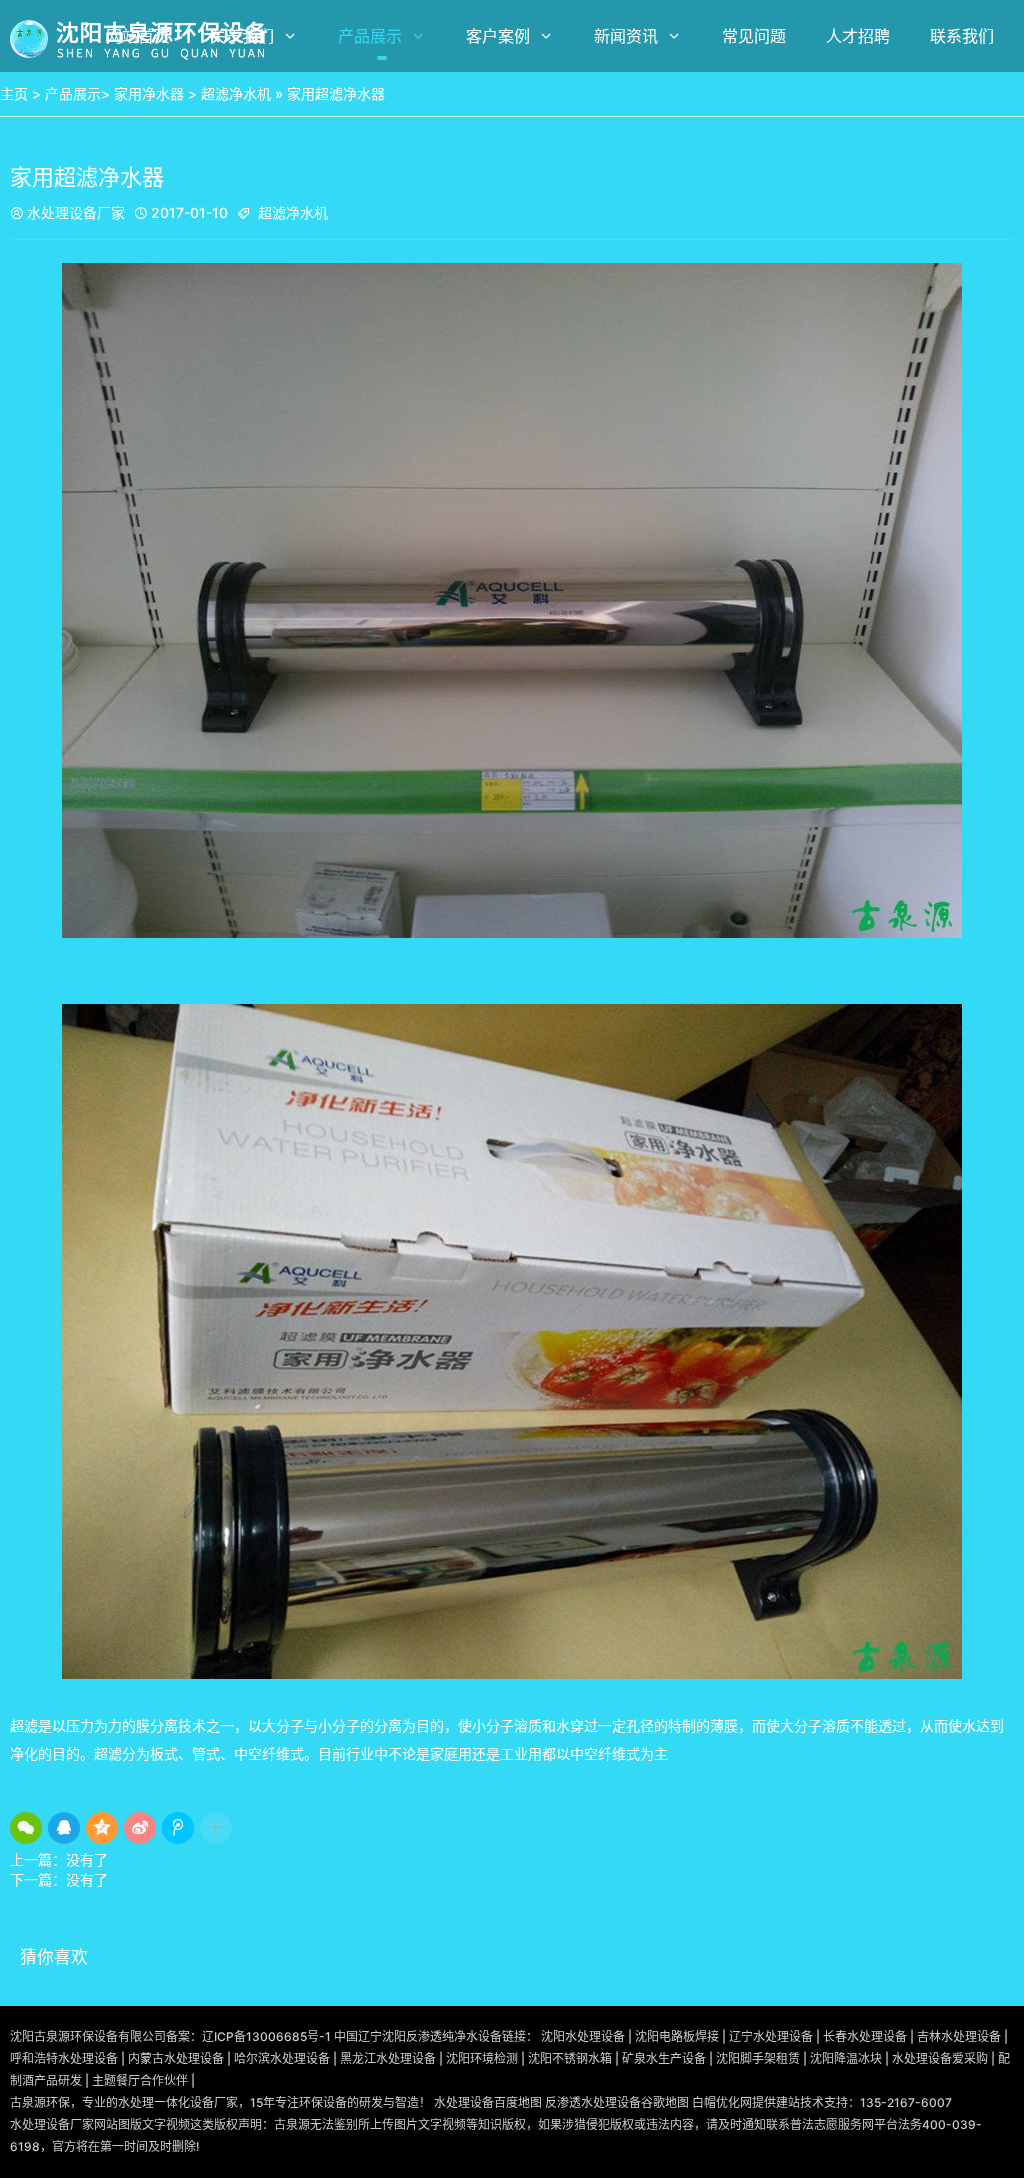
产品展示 (370, 36)
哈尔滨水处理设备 (282, 2058)
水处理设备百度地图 (488, 2102)
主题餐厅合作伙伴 (140, 2080)
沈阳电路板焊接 (677, 2036)
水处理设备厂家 (67, 212)
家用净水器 (149, 93)
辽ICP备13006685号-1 (266, 2036)
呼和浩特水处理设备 (64, 2058)
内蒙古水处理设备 (176, 2058)
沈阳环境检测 (482, 2058)
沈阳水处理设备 (583, 2036)
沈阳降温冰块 (846, 2058)
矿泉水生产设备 (664, 2058)
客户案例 (498, 36)
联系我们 (962, 36)
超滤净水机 (236, 93)
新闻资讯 (626, 36)
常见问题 (754, 36)
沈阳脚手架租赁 (758, 2058)
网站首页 (138, 36)
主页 (14, 93)
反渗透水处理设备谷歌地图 (617, 2102)
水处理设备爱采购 (940, 2058)
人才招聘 (858, 36)
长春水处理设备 (865, 2036)
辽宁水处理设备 (771, 2036)
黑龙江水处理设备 (388, 2058)
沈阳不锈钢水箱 (570, 2058)
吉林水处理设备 (959, 2036)
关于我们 (242, 36)
